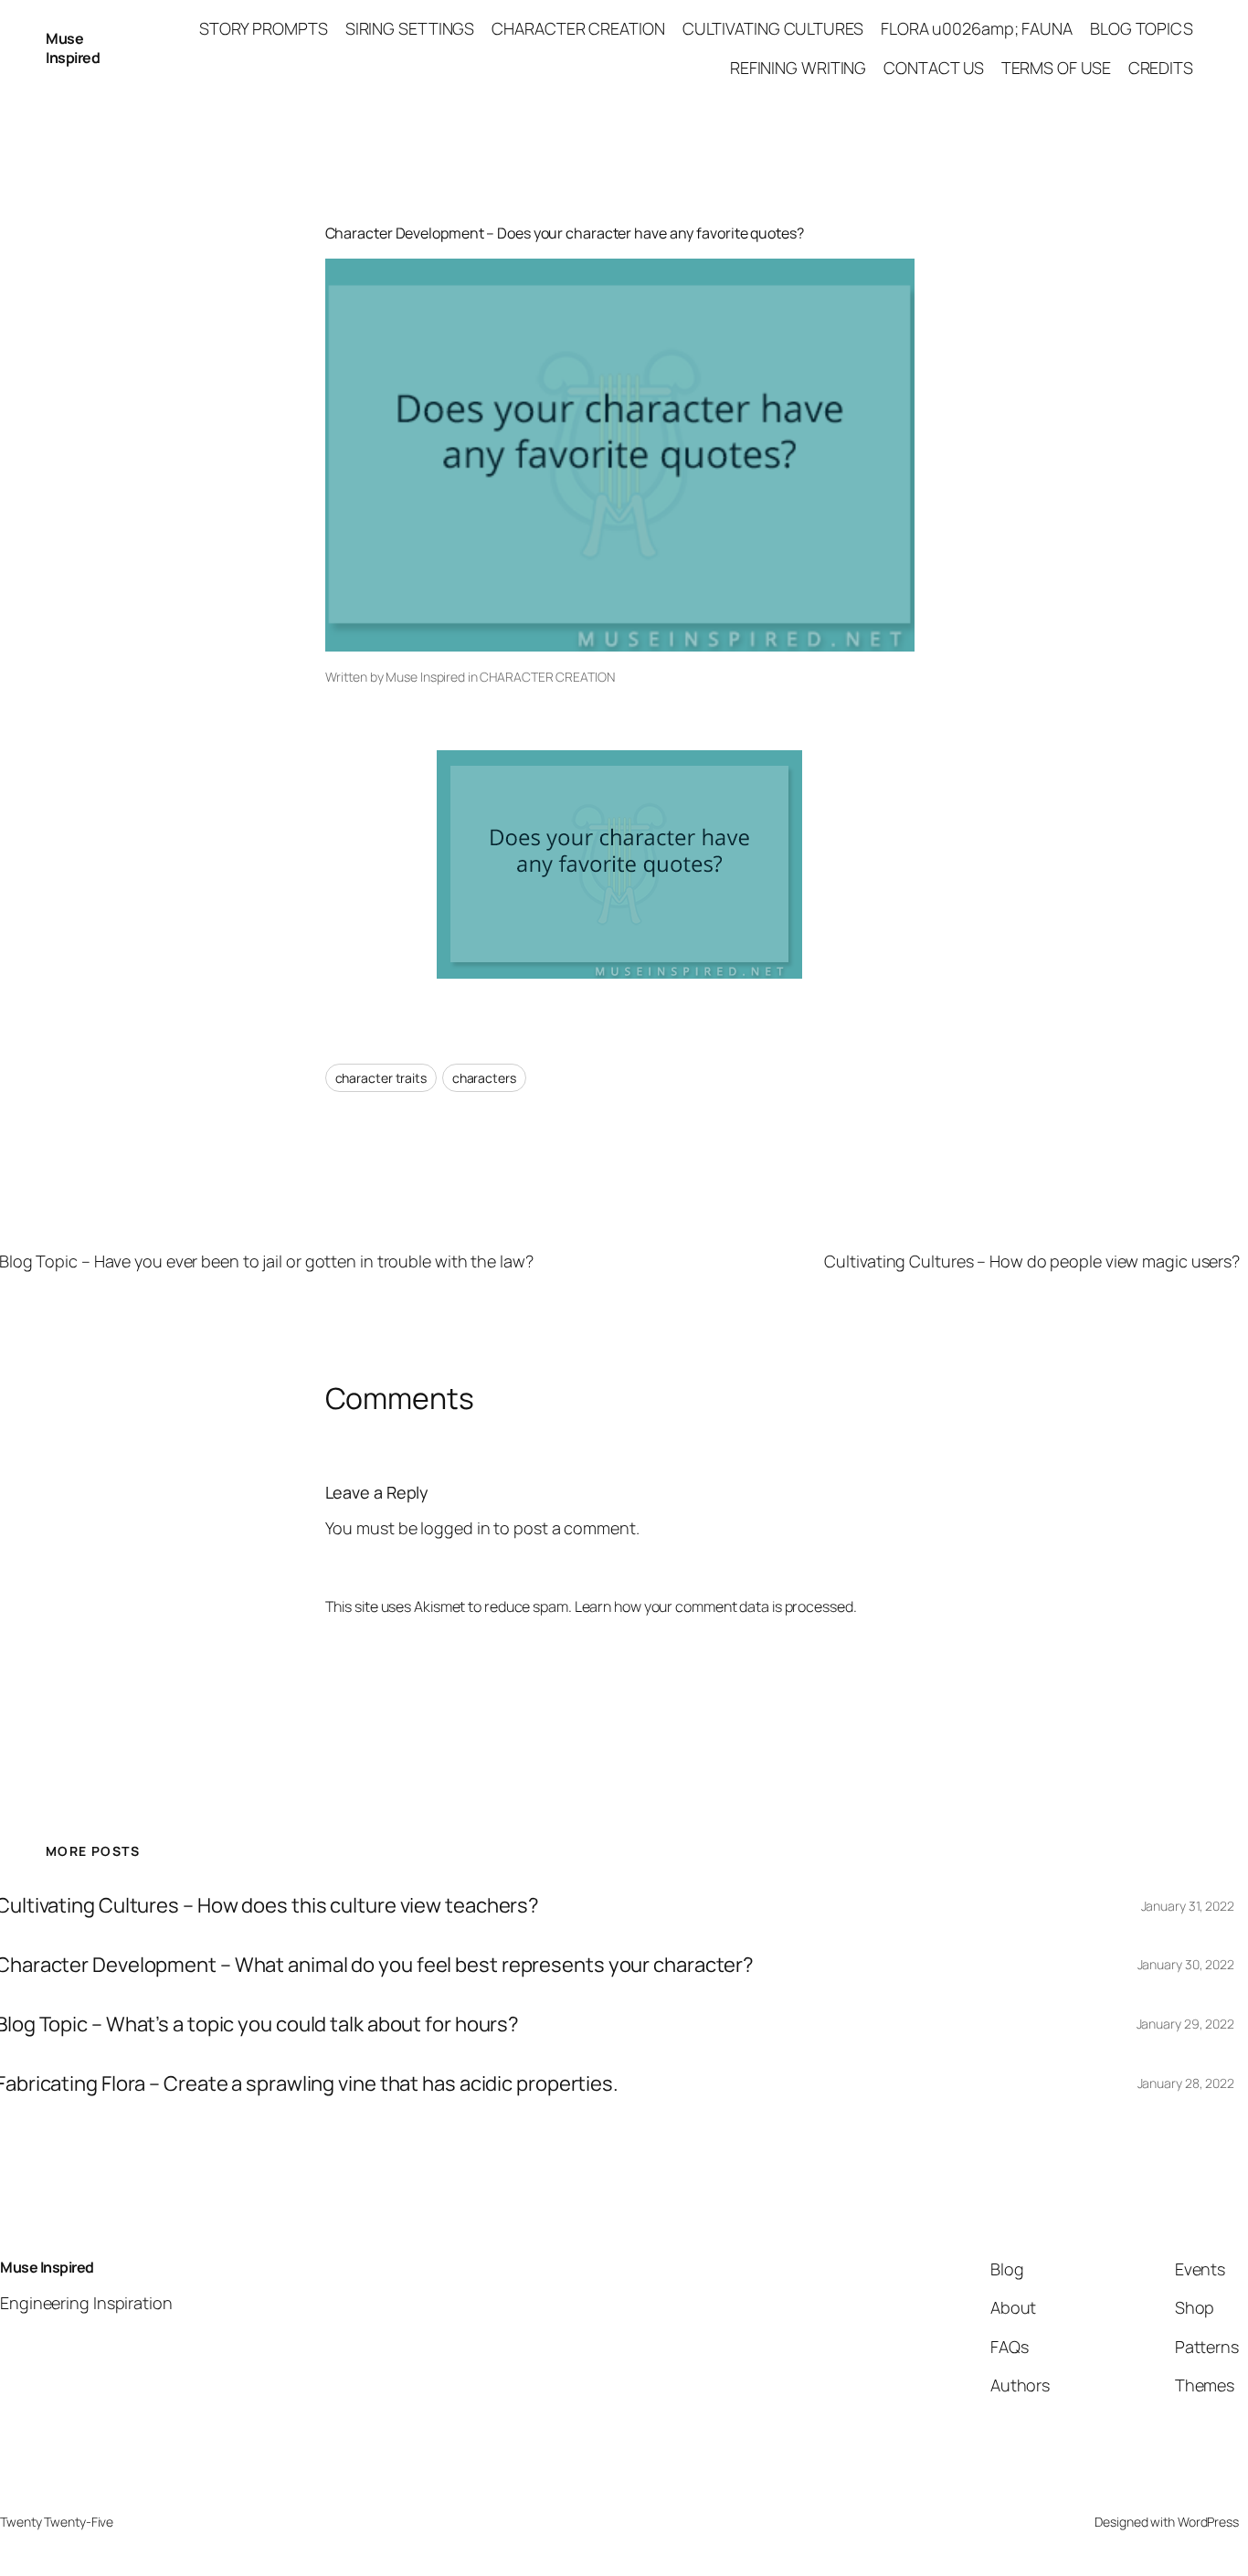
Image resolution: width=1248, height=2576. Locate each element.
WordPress (1208, 2522)
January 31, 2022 (1188, 1906)
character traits (381, 1078)
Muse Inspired (73, 48)
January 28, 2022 (1186, 2083)
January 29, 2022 (1185, 2024)
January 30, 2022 (1186, 1964)
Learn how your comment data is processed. (716, 1606)
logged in (455, 1528)
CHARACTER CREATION (547, 677)
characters (484, 1078)
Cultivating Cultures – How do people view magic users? (1032, 1261)
